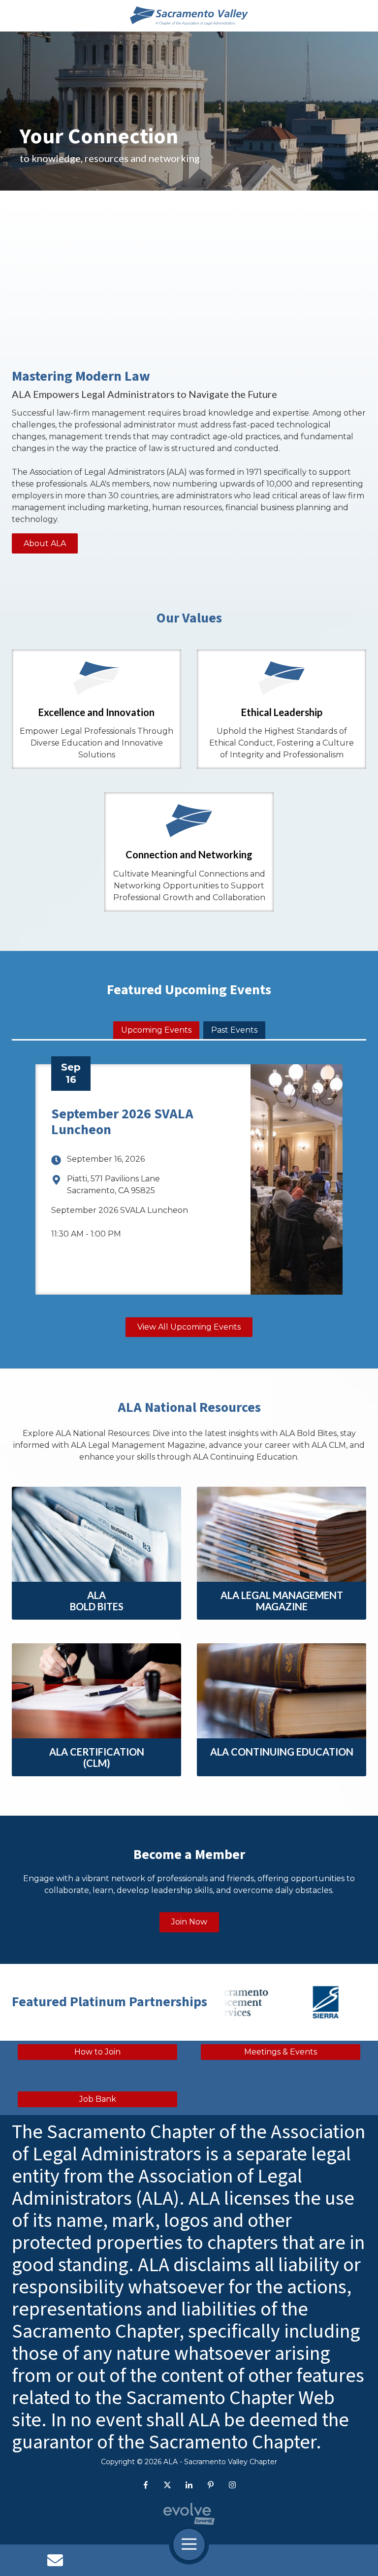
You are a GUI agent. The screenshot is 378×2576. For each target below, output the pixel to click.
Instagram (232, 2485)
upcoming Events (156, 1030)
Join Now (189, 1922)
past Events (234, 1030)
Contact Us (55, 2560)
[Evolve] (189, 2514)
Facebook (146, 2485)
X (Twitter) (167, 2485)
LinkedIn (189, 2485)
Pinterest (211, 2485)
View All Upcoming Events (189, 1327)
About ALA (45, 543)
